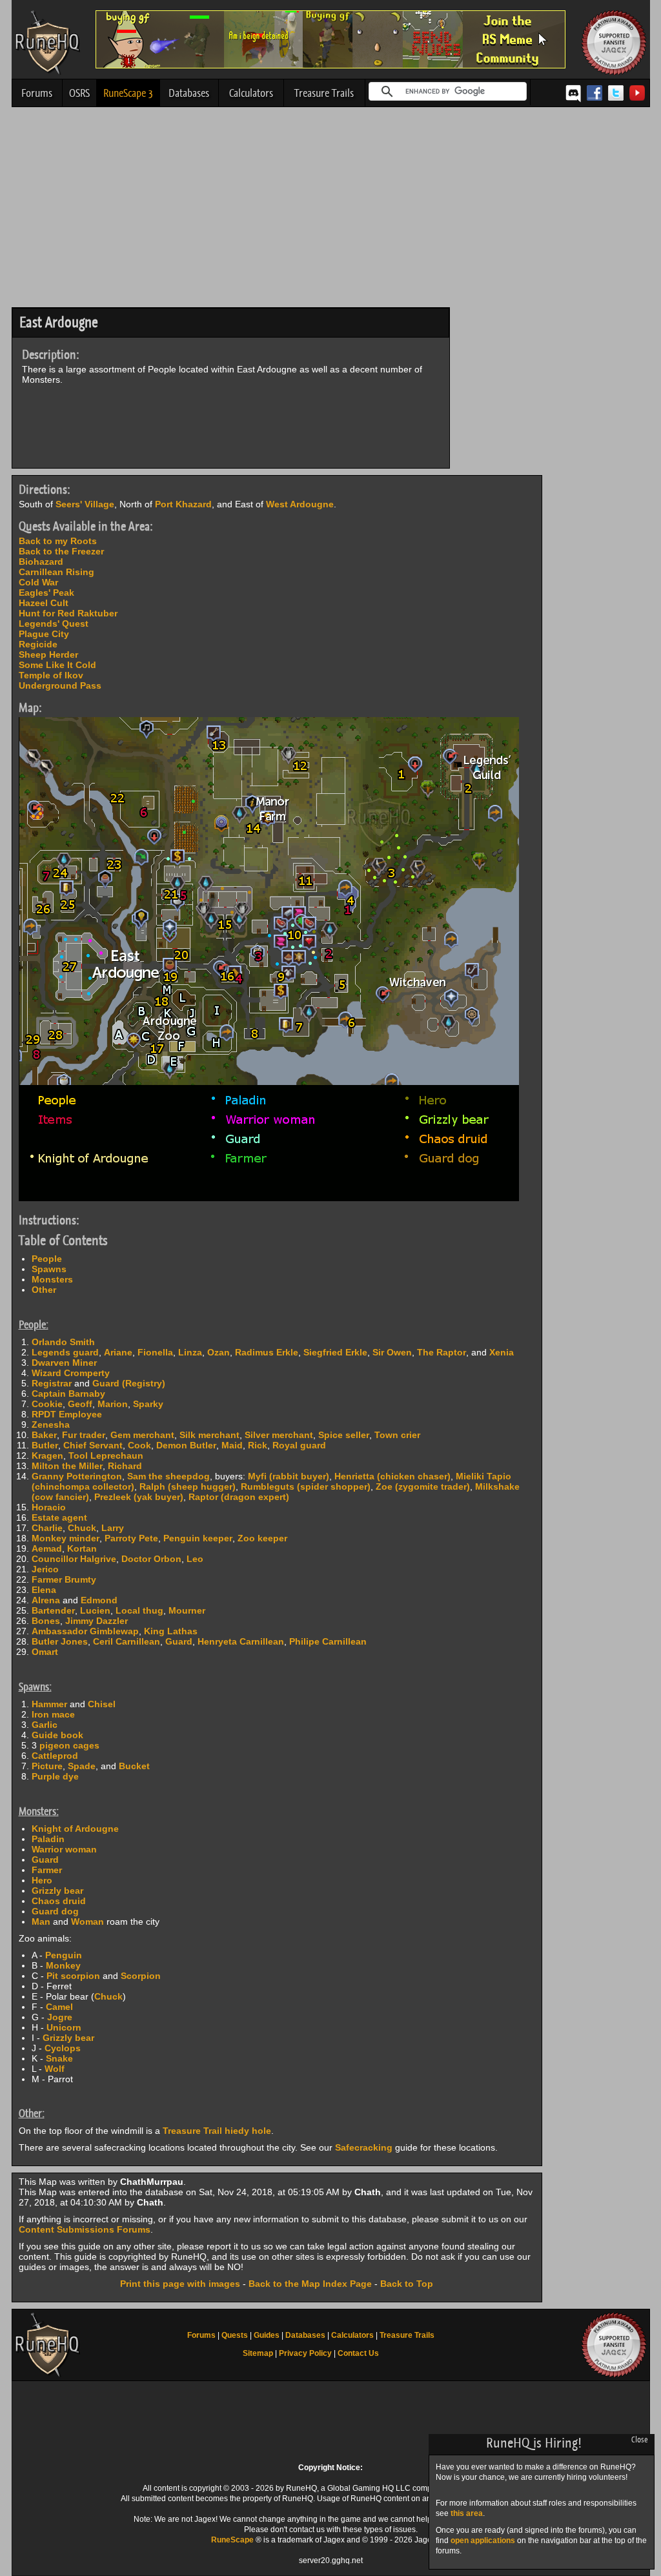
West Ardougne (300, 504)
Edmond (99, 1600)
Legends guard (65, 1352)
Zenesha (51, 1425)
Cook (139, 1445)
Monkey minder (66, 1538)
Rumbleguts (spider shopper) (306, 1486)
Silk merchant (209, 1435)
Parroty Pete (131, 1538)
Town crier (397, 1435)
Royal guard (299, 1445)
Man (41, 1922)
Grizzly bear (57, 1891)
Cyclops (63, 2048)
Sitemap (258, 2353)
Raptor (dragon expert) (239, 1497)
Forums (37, 93)
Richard (125, 1466)
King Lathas (171, 1631)
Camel (59, 2007)
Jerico (45, 1569)
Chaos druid (59, 1901)
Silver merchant (279, 1435)
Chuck (82, 1528)
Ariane (118, 1352)
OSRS (79, 93)
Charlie (47, 1528)
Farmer (47, 1870)
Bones (46, 1621)
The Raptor (442, 1352)
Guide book (57, 1735)
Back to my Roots (58, 541)
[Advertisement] (331, 210)
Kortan (82, 1548)
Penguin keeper (198, 1538)
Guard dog (55, 1911)
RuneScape (232, 2540)
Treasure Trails (324, 93)
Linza (190, 1352)
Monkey (63, 1965)
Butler (45, 1445)
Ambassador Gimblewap (85, 1631)
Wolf (55, 2069)
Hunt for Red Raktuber (68, 613)
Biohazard (41, 562)
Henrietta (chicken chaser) (392, 1476)
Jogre (60, 2017)
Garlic (45, 1725)
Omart (45, 1652)
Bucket (134, 1766)
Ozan (219, 1352)
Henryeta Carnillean (241, 1641)
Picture (47, 1766)
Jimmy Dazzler (97, 1621)
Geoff (80, 1404)
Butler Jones (60, 1641)
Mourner (187, 1610)
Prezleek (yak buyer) (139, 1497)
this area (467, 2513)
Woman (87, 1922)
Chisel (102, 1704)
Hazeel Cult (44, 603)
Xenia (502, 1352)
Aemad (47, 1548)
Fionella (155, 1352)
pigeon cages (69, 1745)
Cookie (47, 1404)
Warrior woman (64, 1849)
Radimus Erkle (267, 1352)
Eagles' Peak (46, 593)
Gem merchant (142, 1435)
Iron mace (53, 1714)
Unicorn (64, 2027)
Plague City (44, 634)
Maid (232, 1445)
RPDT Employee (67, 1414)
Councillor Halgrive (74, 1559)
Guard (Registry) (129, 1383)
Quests (235, 2335)
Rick (258, 1445)
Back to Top (407, 2284)
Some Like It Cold (57, 665)
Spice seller (344, 1435)
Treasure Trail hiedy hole (217, 2131)
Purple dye (55, 1776)
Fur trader (84, 1435)
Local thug (139, 1610)
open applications (483, 2541)
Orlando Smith (63, 1342)
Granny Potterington (77, 1476)
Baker (44, 1435)
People (47, 1259)
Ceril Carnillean (127, 1641)
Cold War (38, 582)
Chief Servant (93, 1445)
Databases (189, 93)
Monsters (52, 1279)
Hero (42, 1880)
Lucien (95, 1610)
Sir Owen (392, 1352)
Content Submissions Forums (85, 2229)
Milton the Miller (67, 1466)
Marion (113, 1404)
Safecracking (364, 2147)
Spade (82, 1766)
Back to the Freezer (61, 551)
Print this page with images (180, 2284)
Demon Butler (186, 1445)
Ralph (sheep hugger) (188, 1486)
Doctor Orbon (151, 1559)
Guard (179, 1641)
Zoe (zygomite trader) (423, 1486)
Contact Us (358, 2353)
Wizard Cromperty (71, 1373)
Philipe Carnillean (328, 1641)
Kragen (47, 1455)
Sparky (148, 1404)
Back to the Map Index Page (310, 2284)
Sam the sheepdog (168, 1476)
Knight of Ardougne (75, 1829)
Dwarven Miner (64, 1363)
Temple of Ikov (51, 675)
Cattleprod (55, 1756)
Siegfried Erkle (335, 1352)
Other (44, 1290)
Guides (267, 2335)
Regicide (38, 644)
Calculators (251, 93)
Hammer (49, 1704)
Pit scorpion (73, 1976)
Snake (59, 2058)
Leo (195, 1559)
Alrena (46, 1600)
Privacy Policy (305, 2353)
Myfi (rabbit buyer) (289, 1476)
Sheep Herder (48, 654)
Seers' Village (85, 504)
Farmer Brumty (64, 1579)
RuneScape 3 (128, 93)
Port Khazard (183, 504)
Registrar (52, 1383)
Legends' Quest (54, 624)
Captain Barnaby (68, 1394)
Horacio (49, 1507)
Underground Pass (60, 685)
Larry (113, 1528)
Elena (44, 1590)
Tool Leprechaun (106, 1455)
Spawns (49, 1269)
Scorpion (141, 1976)
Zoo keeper (262, 1538)
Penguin (64, 1955)
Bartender (53, 1610)
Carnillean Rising (56, 572)
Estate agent (59, 1517)
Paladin (48, 1839)
